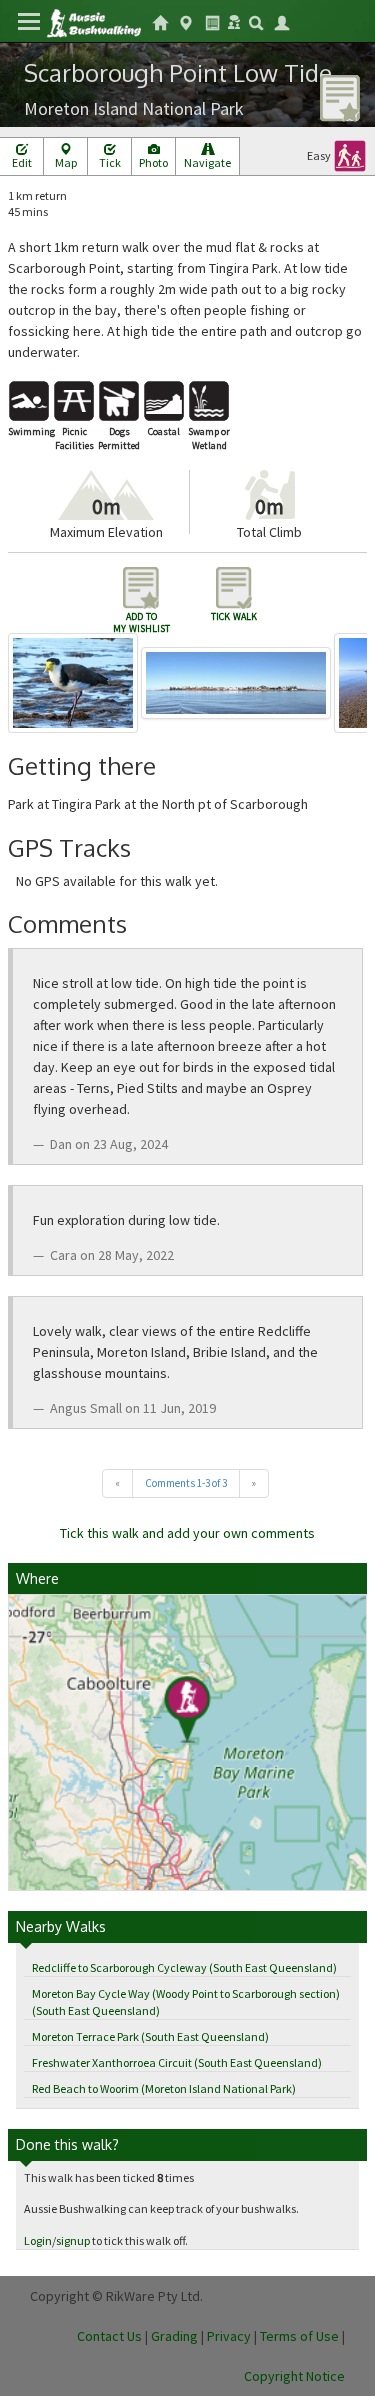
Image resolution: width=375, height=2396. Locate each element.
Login (38, 2240)
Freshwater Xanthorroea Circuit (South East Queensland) (177, 2062)
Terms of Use (299, 2336)
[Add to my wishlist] (340, 97)
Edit (22, 162)
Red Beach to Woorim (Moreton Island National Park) (164, 2088)
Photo (153, 162)
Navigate (207, 162)
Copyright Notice (294, 2376)
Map (66, 162)
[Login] (282, 21)
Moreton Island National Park (134, 108)
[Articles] (212, 21)
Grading (174, 2336)
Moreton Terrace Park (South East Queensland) (150, 2036)
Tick (110, 162)
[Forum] (234, 20)
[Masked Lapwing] (74, 682)
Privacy (229, 2336)
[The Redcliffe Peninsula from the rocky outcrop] (237, 682)
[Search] (256, 21)
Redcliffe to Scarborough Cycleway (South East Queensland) (184, 1967)
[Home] (93, 21)
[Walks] (186, 21)
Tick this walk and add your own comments (187, 1533)
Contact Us (109, 2336)
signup (73, 2240)
